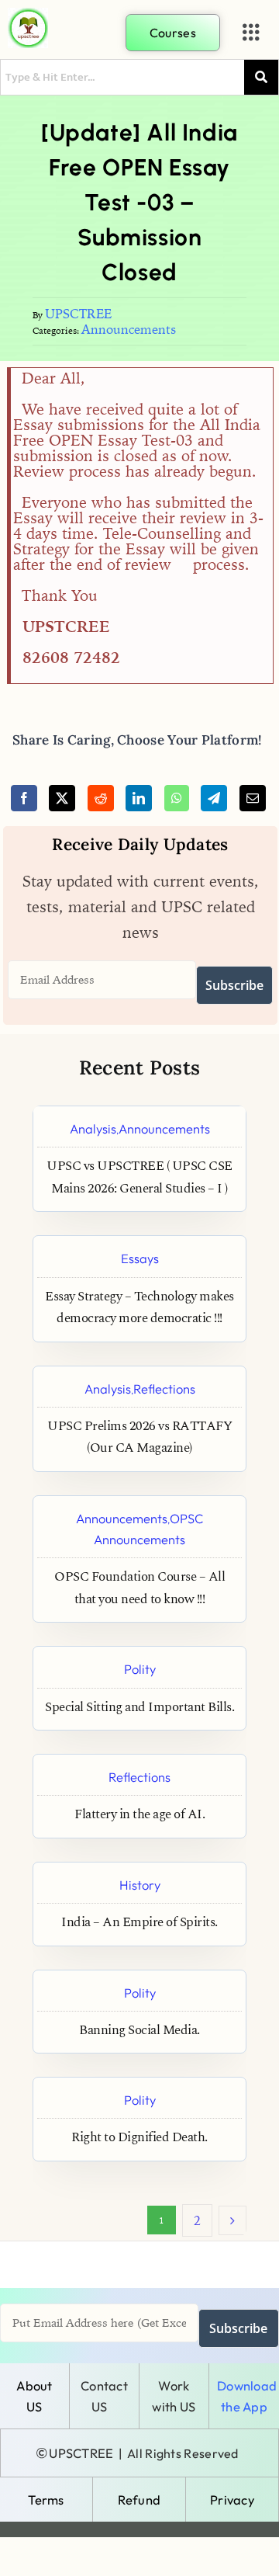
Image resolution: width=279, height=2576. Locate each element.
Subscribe (234, 985)
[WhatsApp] (177, 798)
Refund (139, 2500)
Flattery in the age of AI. (139, 1815)
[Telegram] (214, 798)
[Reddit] (101, 798)
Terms (46, 2500)
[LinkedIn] (139, 798)
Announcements (129, 329)
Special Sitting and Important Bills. (139, 1708)
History (140, 1885)
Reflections (164, 1389)
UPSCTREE (78, 314)
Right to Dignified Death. (139, 2138)
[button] (251, 33)
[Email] (253, 798)
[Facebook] (24, 798)
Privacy (232, 2500)
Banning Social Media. (139, 2031)
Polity (140, 1669)
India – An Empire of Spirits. (139, 1923)
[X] (62, 798)
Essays (140, 1258)
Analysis (93, 1128)
